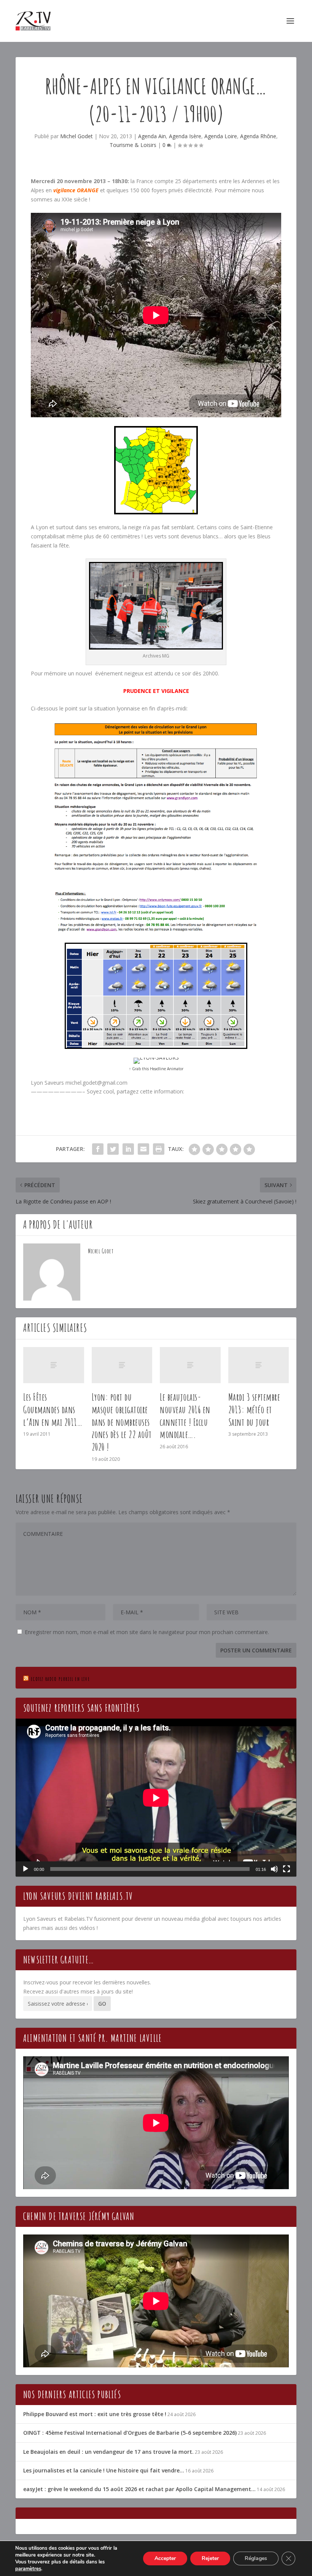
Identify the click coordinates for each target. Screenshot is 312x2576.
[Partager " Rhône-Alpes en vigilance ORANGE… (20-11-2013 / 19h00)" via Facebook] (98, 1149)
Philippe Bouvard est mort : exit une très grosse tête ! (95, 2414)
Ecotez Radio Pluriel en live (60, 1679)
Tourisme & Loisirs (133, 145)
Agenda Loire (221, 136)
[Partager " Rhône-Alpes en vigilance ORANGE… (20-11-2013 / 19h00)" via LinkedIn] (128, 1149)
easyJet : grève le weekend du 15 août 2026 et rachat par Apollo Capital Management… (139, 2489)
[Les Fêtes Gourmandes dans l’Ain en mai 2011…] (54, 1365)
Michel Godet (76, 136)
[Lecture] (25, 1869)
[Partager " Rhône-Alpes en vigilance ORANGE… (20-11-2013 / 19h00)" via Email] (143, 1149)
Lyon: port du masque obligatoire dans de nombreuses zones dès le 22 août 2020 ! (122, 1422)
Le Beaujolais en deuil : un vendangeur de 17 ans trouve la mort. (108, 2452)
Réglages (256, 2558)
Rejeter (210, 2558)
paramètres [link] (28, 2569)
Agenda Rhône (258, 136)
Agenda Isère (185, 136)
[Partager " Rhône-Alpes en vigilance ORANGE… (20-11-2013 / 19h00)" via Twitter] (113, 1149)
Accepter (165, 2558)
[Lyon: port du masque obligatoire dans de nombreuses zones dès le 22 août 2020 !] (122, 1365)
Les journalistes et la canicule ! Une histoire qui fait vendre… (104, 2470)
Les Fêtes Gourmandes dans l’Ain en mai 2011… (53, 1409)
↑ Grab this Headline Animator (156, 1069)
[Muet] (274, 1869)
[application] (156, 1798)
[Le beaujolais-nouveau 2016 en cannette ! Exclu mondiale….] (190, 1365)
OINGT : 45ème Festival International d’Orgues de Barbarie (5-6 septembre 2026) (130, 2433)
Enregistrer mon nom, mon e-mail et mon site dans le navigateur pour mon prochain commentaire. (147, 1632)
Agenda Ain (152, 136)
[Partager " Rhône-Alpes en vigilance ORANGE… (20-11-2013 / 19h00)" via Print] (159, 1149)
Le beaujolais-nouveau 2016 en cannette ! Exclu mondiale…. (185, 1416)
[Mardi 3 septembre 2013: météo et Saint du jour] (259, 1365)
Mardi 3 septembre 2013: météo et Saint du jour (254, 1409)
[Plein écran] (287, 1869)
